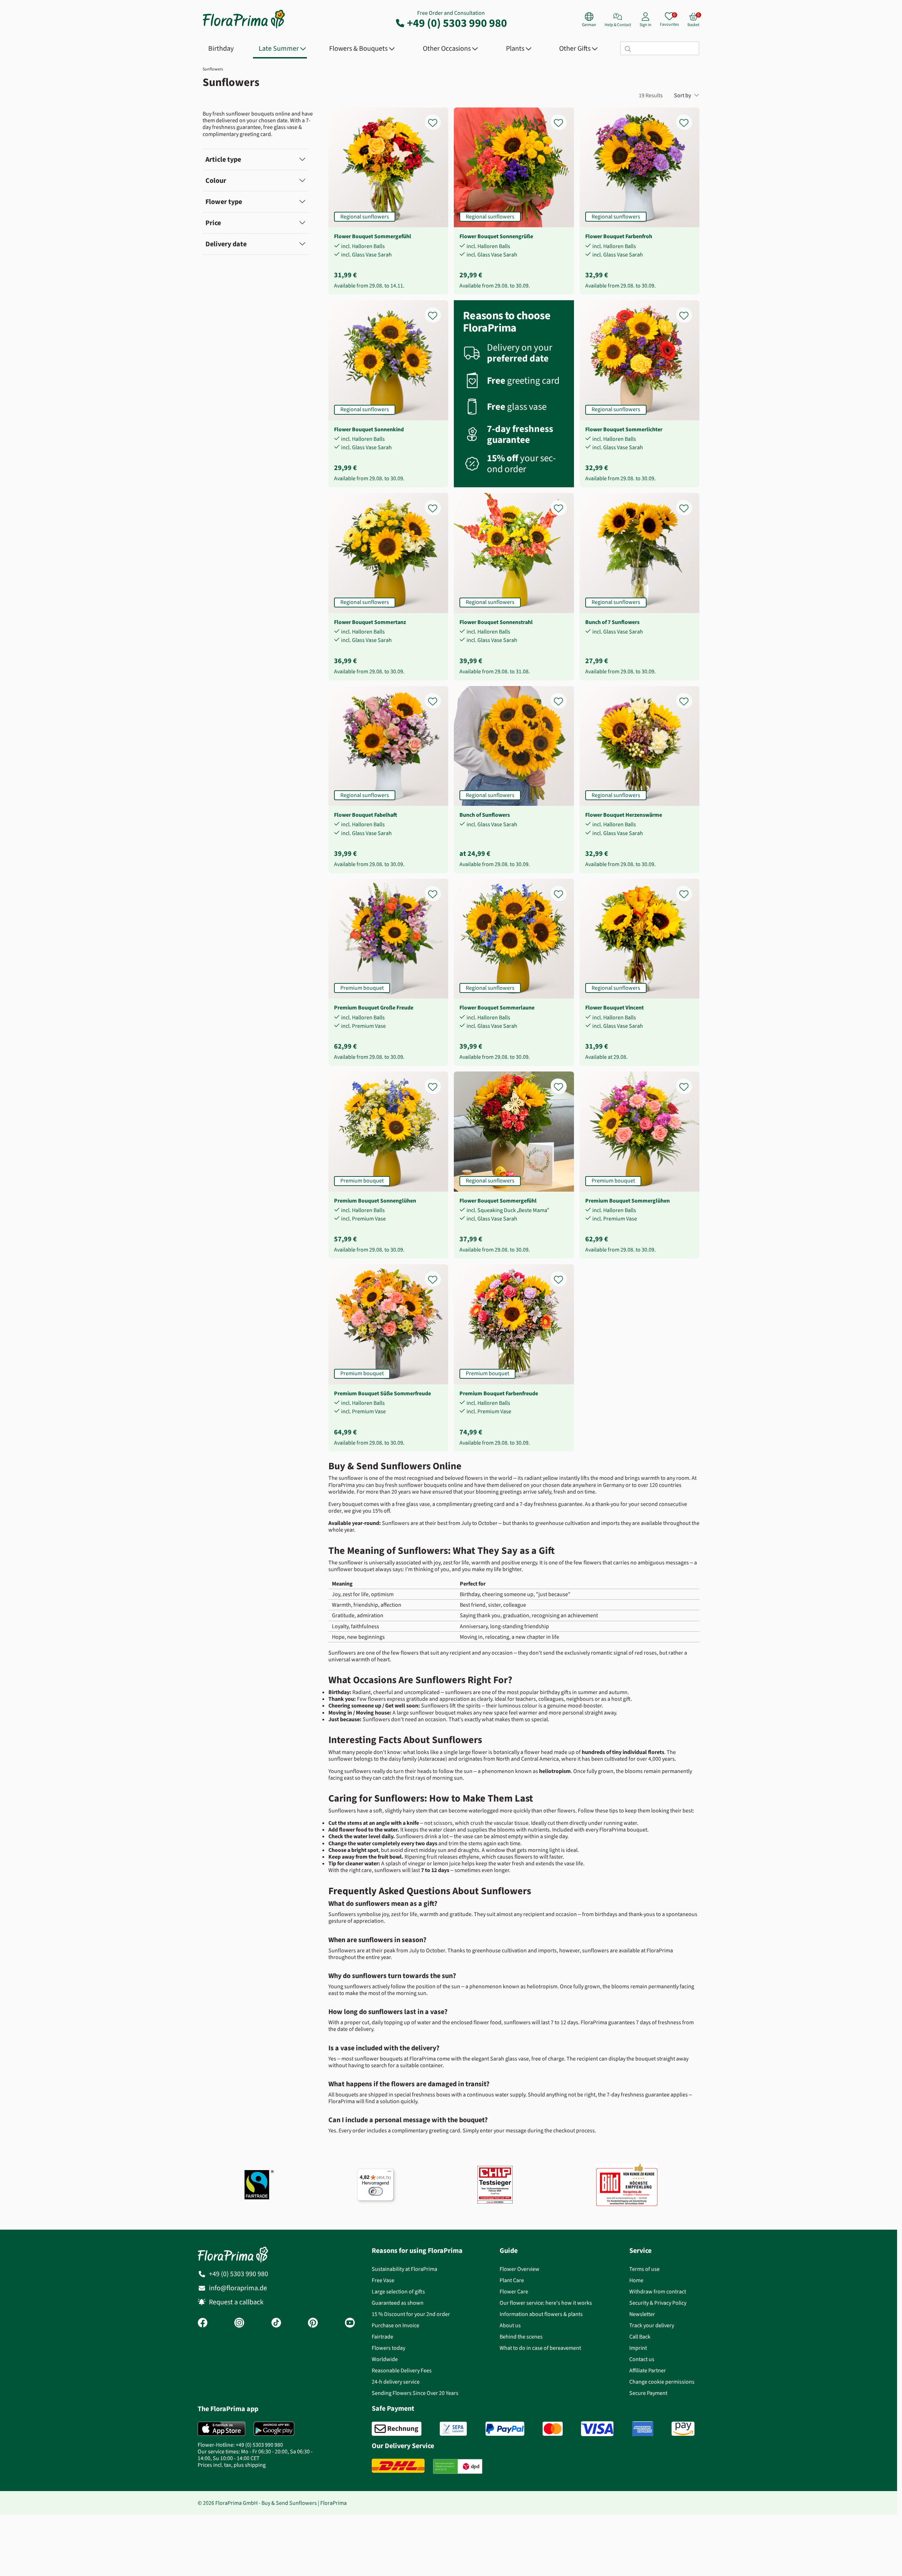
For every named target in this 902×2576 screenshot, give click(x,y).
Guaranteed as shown (398, 2303)
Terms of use (644, 2269)
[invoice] (397, 2429)
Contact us (642, 2359)
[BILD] (627, 2185)
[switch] (376, 2191)
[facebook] (203, 2323)
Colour (216, 181)
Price (213, 223)
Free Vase (383, 2280)
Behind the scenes (521, 2337)
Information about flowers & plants (541, 2314)
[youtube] (350, 2323)
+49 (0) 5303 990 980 (457, 23)
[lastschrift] (453, 2429)
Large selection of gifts (398, 2291)
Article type (223, 159)
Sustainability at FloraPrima (404, 2269)
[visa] (597, 2429)
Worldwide (385, 2359)
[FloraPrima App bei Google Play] (274, 2429)
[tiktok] (276, 2323)
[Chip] (495, 2185)
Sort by (682, 95)
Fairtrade (382, 2337)
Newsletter (642, 2314)
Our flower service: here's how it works (546, 2303)
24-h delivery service (396, 2382)
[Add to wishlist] (437, 119)
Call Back (640, 2337)
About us (510, 2325)
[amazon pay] (683, 2429)
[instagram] (239, 2323)
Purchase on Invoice (396, 2325)
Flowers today (388, 2348)
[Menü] (389, 2173)
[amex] (643, 2429)
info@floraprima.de (238, 2288)
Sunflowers (213, 69)
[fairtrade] (259, 2185)
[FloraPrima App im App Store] (221, 2429)
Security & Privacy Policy (658, 2303)
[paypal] (505, 2429)
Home (636, 2280)
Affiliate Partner (648, 2370)
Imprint (638, 2348)
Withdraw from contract (658, 2291)
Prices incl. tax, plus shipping (232, 2465)
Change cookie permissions (662, 2382)
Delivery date (226, 244)
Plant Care (512, 2280)
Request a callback (236, 2302)
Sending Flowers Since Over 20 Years (415, 2393)
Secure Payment (648, 2393)
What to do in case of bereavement (540, 2348)
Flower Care (514, 2291)
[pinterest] (313, 2323)
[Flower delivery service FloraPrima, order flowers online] (244, 28)
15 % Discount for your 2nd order (411, 2314)
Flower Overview (520, 2269)
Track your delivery (652, 2325)
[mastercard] (553, 2429)
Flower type (224, 202)
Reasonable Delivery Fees (402, 2370)
